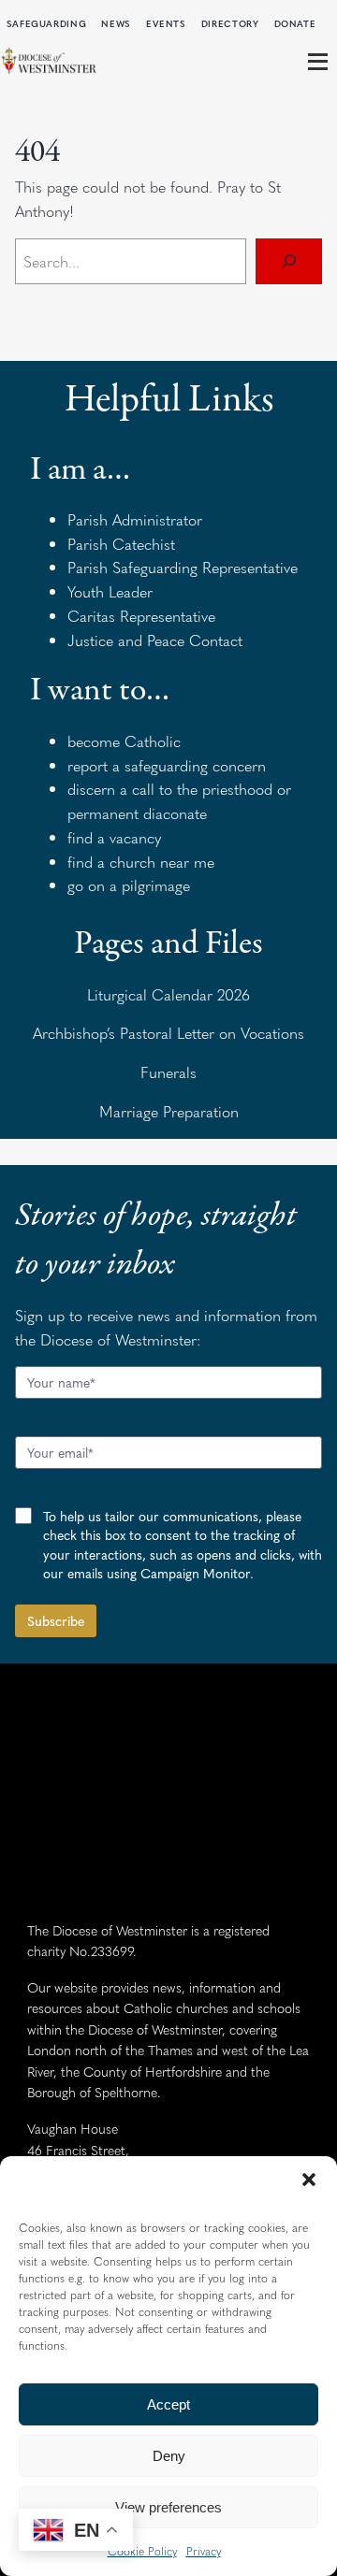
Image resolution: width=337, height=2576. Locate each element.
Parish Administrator (135, 519)
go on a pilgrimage (129, 885)
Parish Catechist (121, 543)
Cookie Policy (142, 2551)
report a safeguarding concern (167, 765)
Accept (168, 2404)
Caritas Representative (141, 615)
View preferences (168, 2507)
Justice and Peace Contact (155, 640)
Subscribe (56, 1620)
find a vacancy (114, 837)
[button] (309, 2180)
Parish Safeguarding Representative (183, 567)
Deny (169, 2456)
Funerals (168, 1072)
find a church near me (141, 861)
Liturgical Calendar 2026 (168, 994)
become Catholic (124, 741)
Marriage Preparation (169, 1111)
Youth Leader (110, 591)
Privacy (204, 2551)
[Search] (289, 261)
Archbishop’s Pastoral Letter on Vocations (168, 1032)
